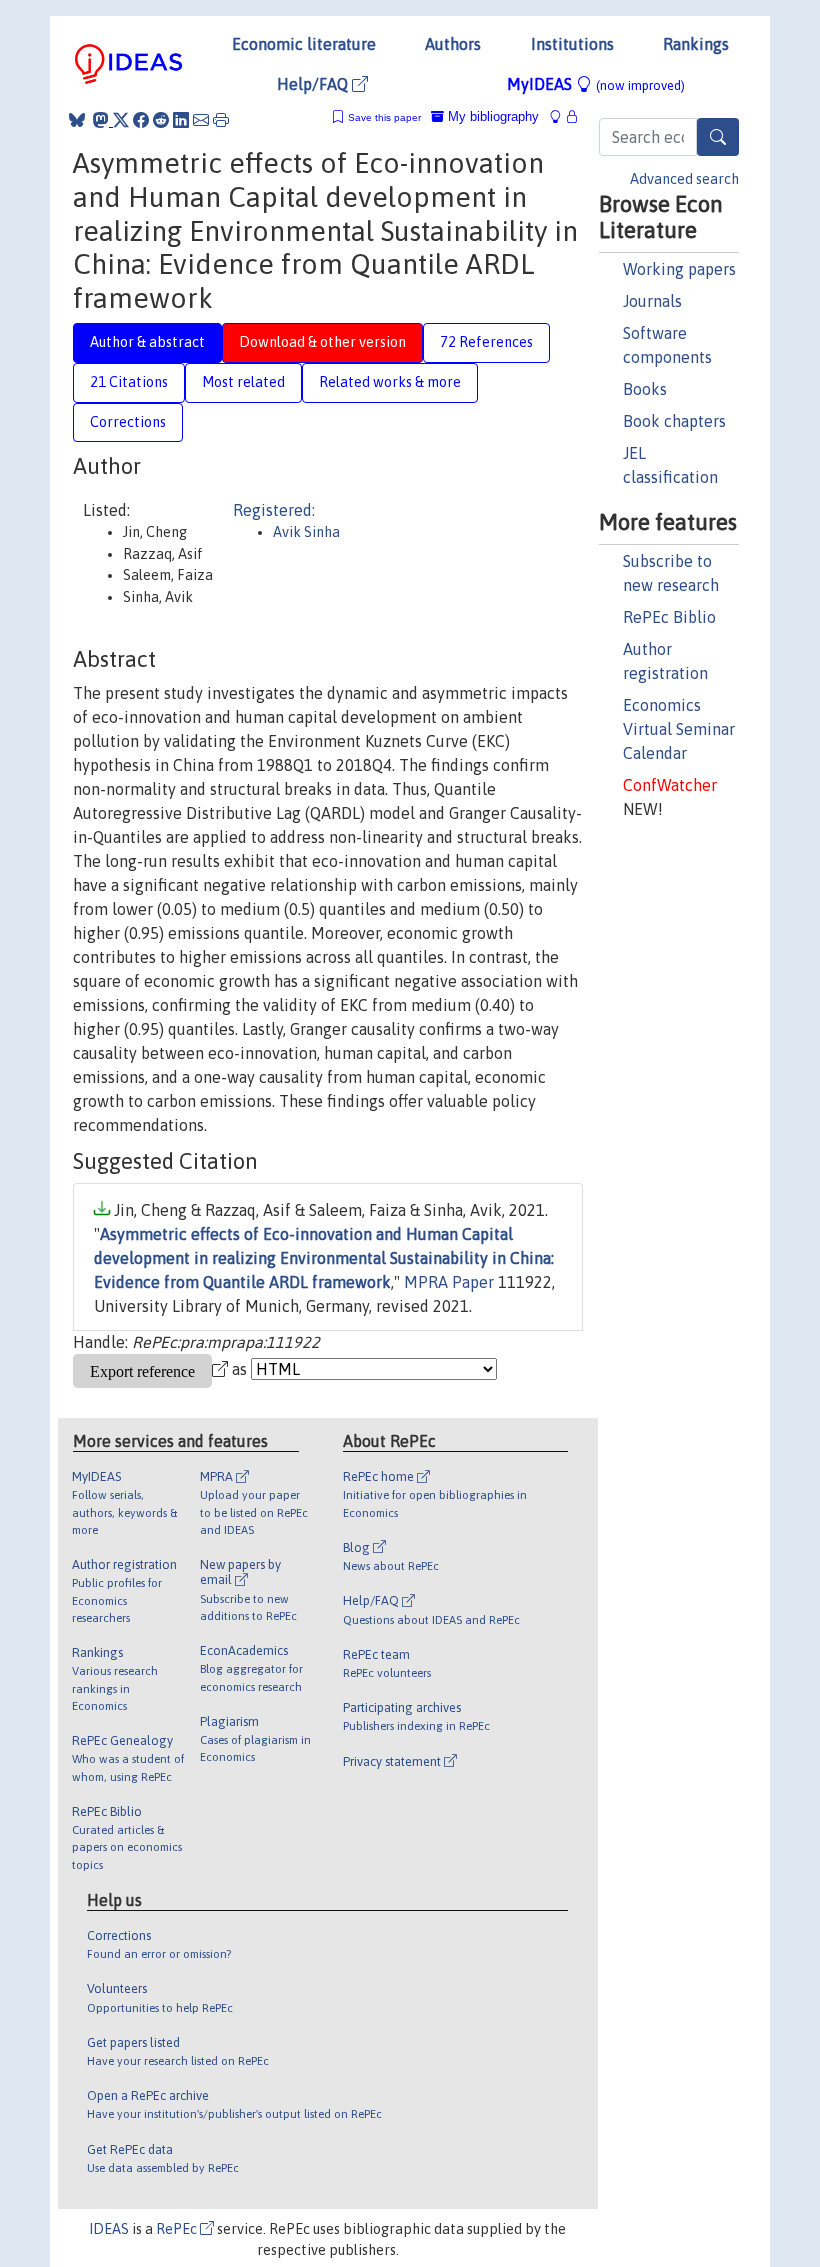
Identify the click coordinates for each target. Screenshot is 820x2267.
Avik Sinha (306, 532)
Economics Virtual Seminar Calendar (679, 729)
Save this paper (384, 117)
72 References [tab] (486, 342)
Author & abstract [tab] (147, 342)
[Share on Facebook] (141, 120)
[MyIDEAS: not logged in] (561, 116)
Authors (453, 44)
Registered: (274, 510)
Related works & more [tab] (390, 382)
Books (645, 389)
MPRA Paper (449, 1282)
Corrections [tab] (128, 422)
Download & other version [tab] (322, 342)
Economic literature (304, 44)
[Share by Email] (201, 120)
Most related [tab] (243, 382)
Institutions (572, 44)
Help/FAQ (314, 84)
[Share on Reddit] (161, 120)
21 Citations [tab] (129, 382)
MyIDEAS (596, 84)
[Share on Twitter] (121, 120)
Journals (652, 301)
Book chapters (674, 421)
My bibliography (491, 116)
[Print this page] (221, 120)
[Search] (718, 137)
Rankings (696, 44)
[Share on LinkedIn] (181, 120)
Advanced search (684, 179)
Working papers (679, 269)
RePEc (178, 2229)
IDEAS (109, 2229)
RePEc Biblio (669, 617)
